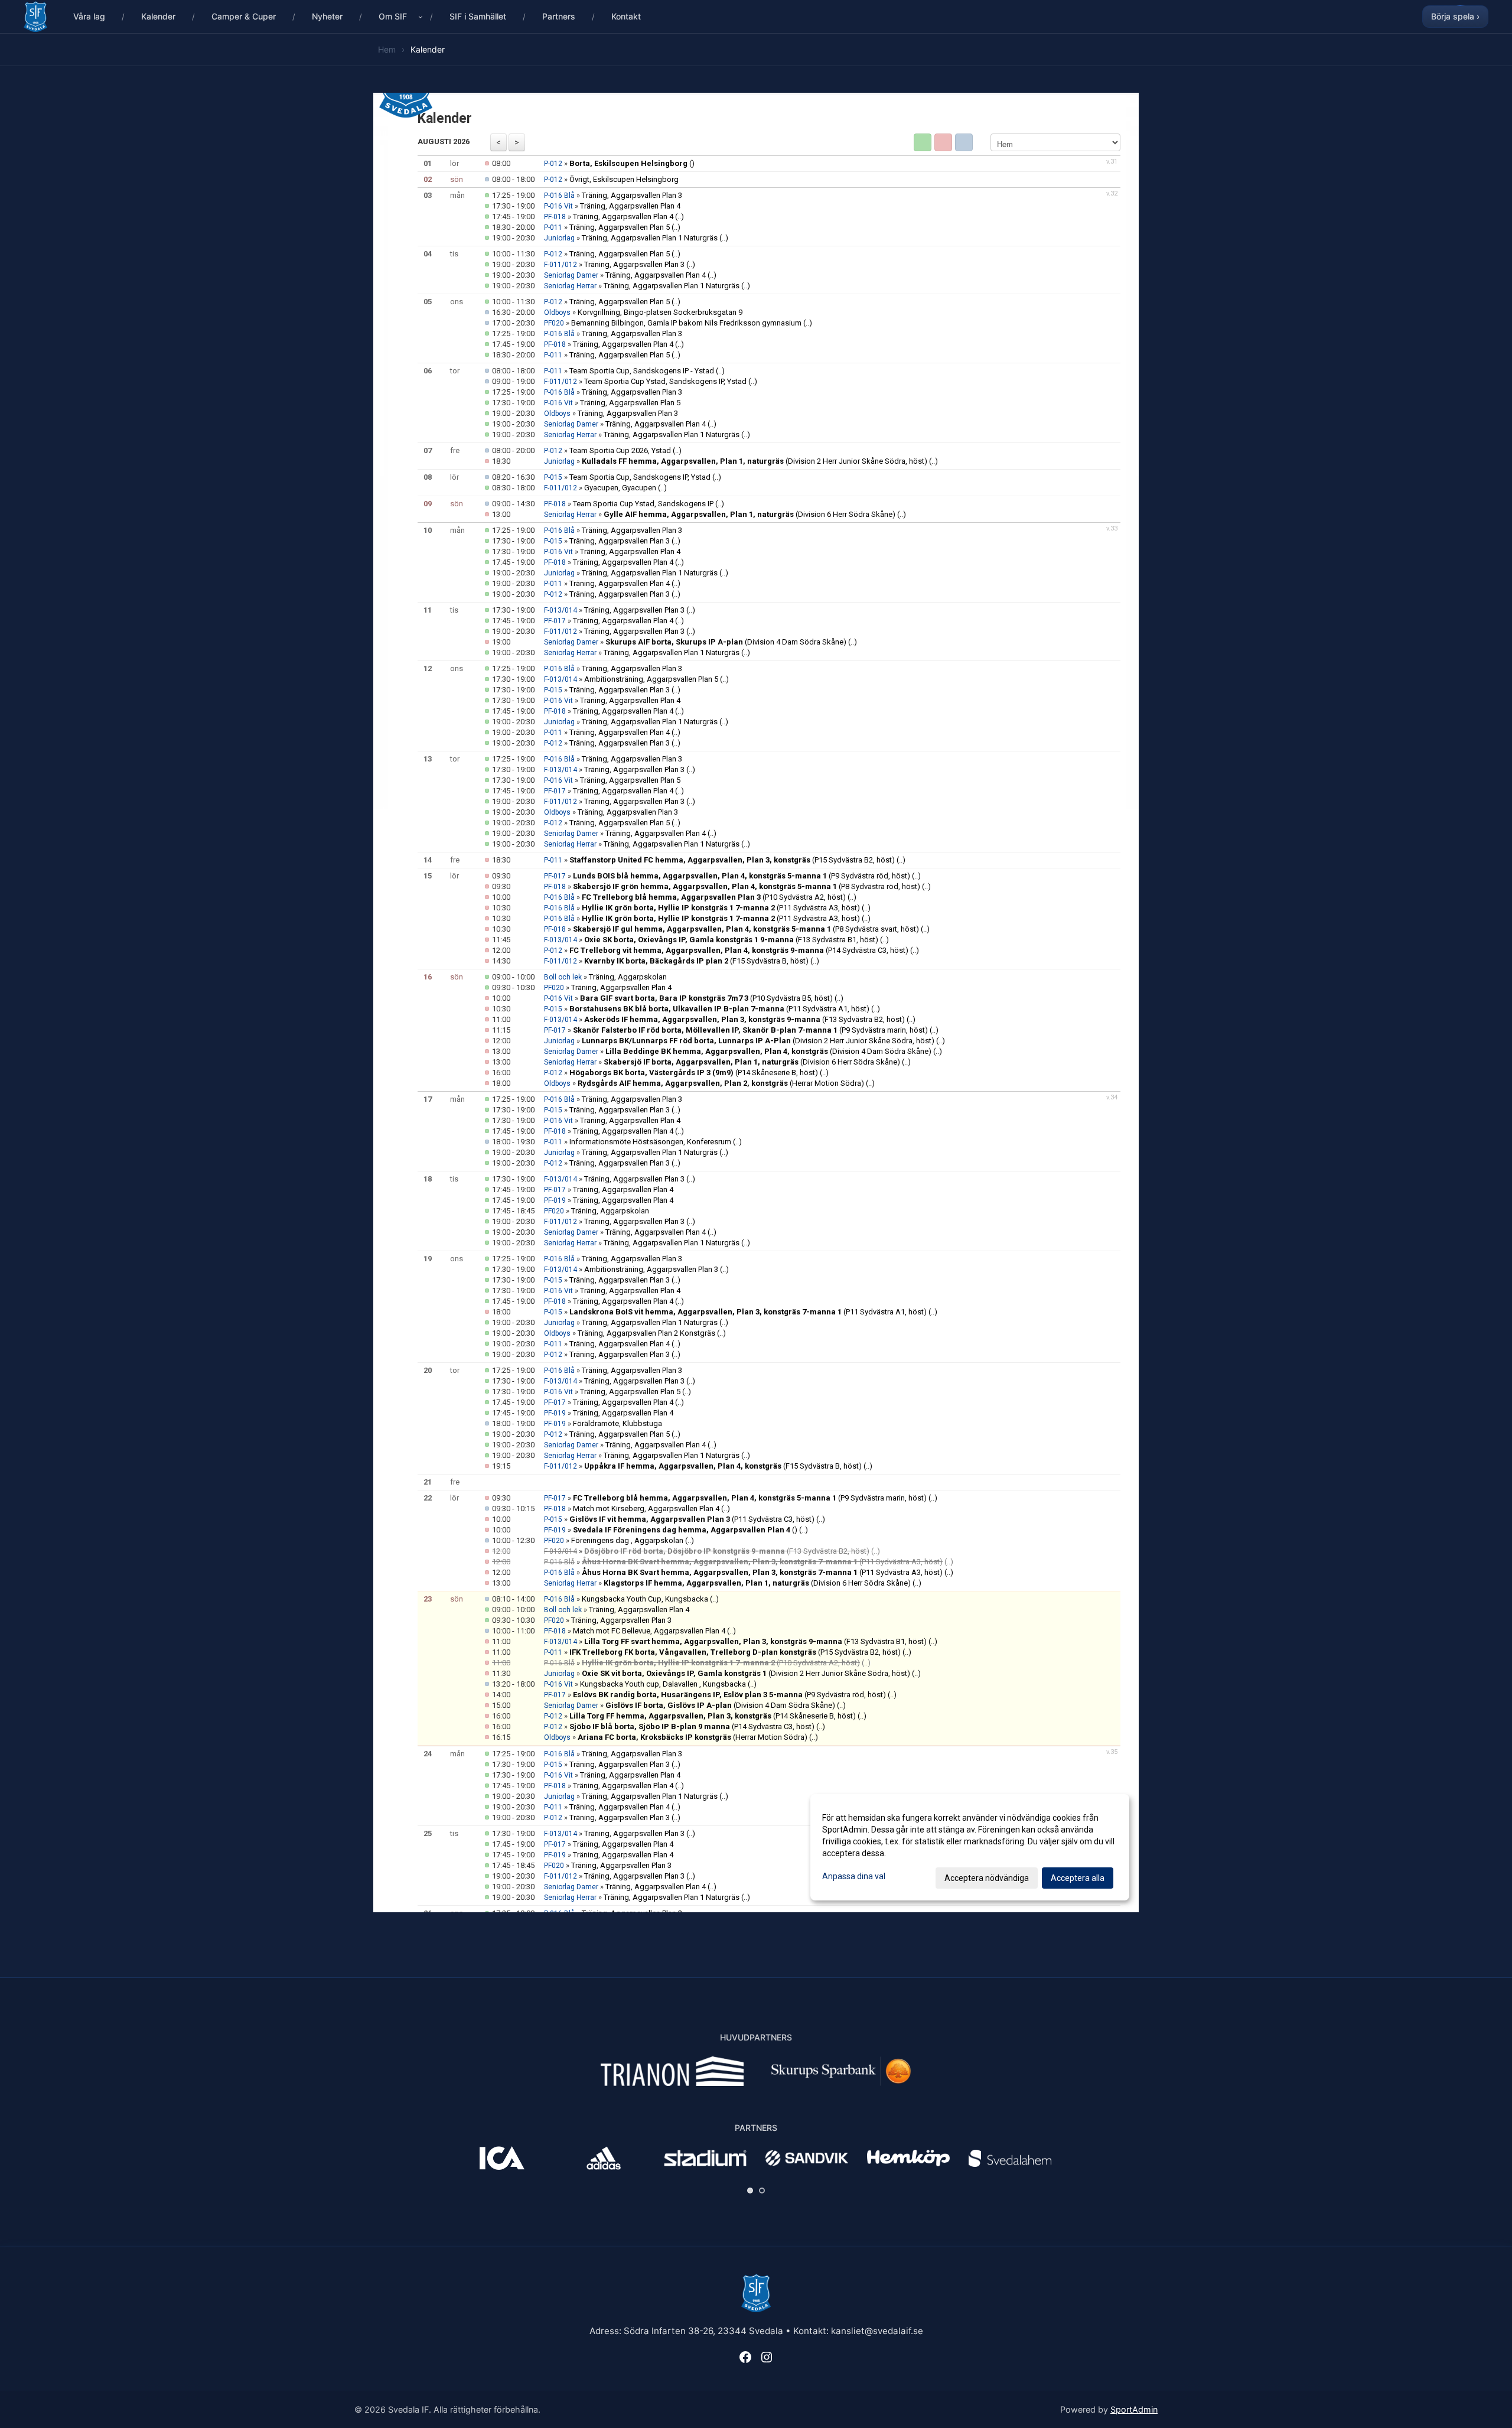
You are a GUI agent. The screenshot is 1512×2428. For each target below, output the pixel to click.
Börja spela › (1455, 16)
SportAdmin (1134, 2409)
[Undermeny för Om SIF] (421, 17)
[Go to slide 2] (762, 2191)
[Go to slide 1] (750, 2191)
